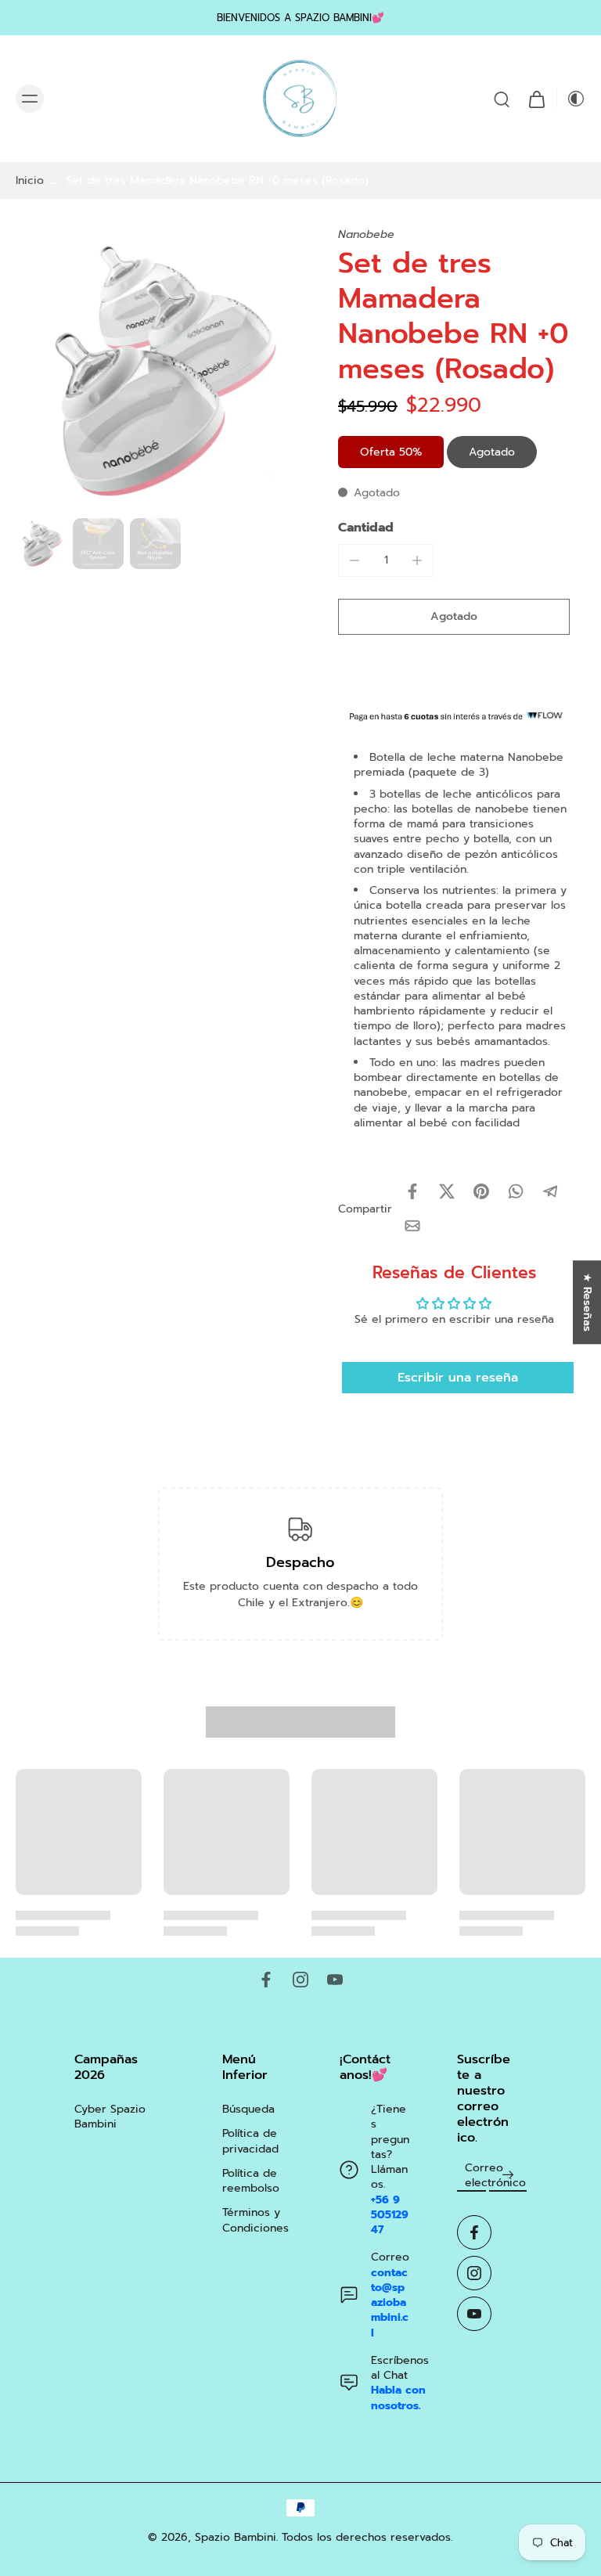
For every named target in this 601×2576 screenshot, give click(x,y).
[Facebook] (266, 1980)
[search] (502, 99)
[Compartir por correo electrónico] (412, 1226)
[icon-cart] (536, 99)
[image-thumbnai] (41, 544)
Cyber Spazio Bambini (110, 2117)
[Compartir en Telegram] (550, 1191)
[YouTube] (335, 1980)
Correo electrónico (495, 2176)
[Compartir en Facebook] (412, 1191)
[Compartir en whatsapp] (516, 1191)
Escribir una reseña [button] (458, 1378)
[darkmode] (571, 99)
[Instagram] (300, 1980)
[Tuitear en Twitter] (447, 1191)
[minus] (354, 560)
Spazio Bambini (236, 2537)
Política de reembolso (251, 2181)
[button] (454, 617)
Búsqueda (248, 2109)
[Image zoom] (158, 369)
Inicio (30, 180)
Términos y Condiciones (256, 2220)
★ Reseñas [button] (587, 1302)
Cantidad (366, 528)
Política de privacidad (250, 2141)
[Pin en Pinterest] (481, 1191)
